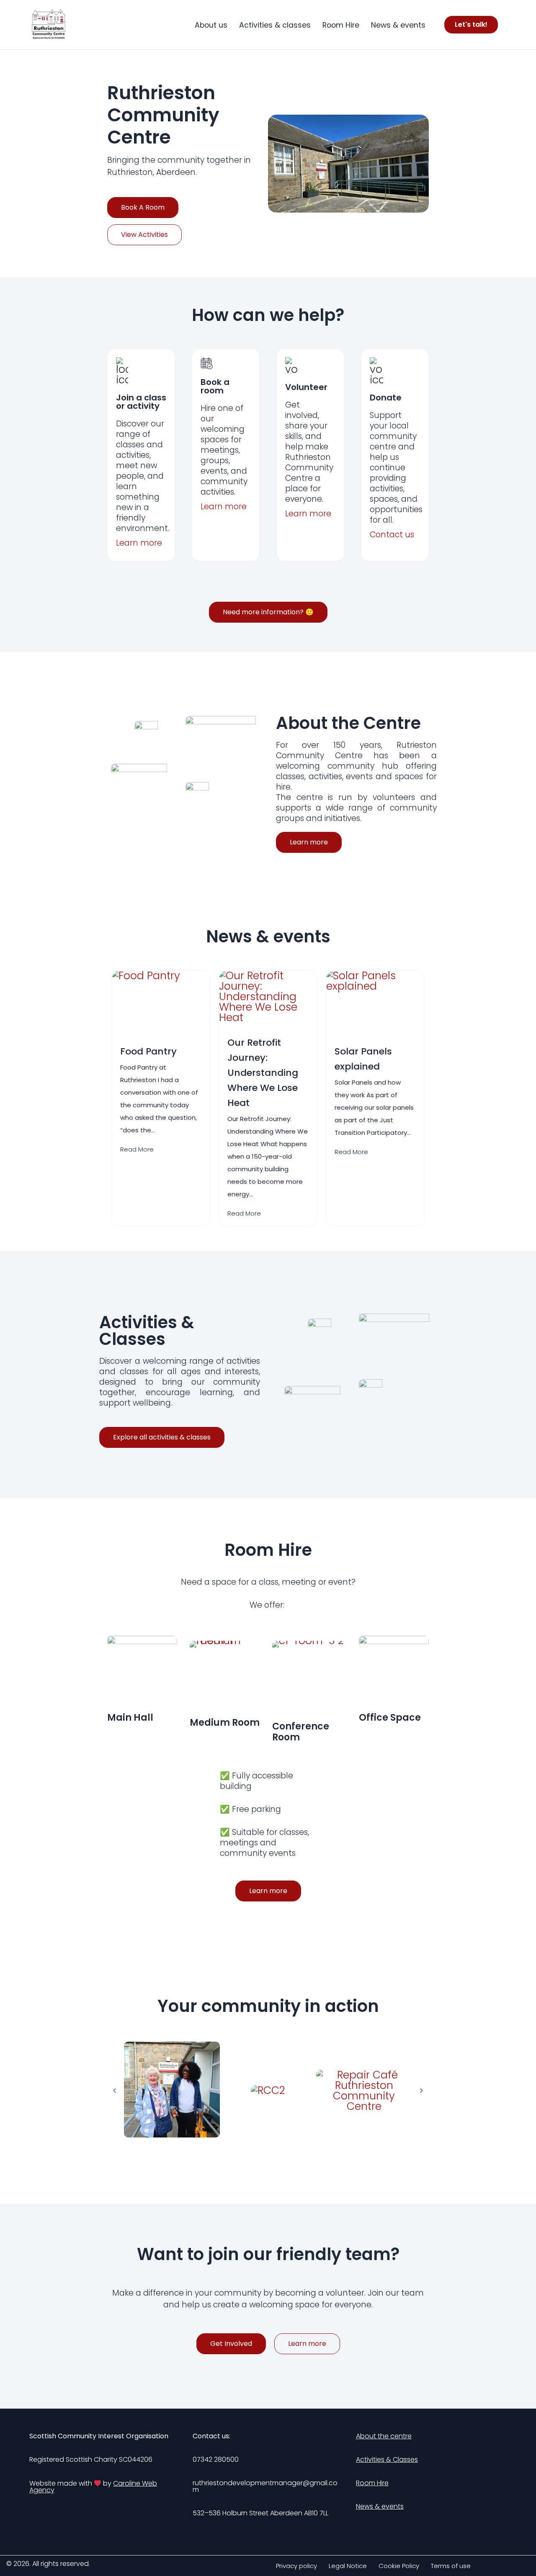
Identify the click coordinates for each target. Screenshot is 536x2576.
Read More (137, 1149)
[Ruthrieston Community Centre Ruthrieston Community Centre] (49, 25)
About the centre (384, 2436)
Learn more (224, 507)
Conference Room (301, 1732)
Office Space (390, 1718)
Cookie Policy (399, 2566)
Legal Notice (348, 2566)
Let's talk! (471, 24)
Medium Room (225, 1723)
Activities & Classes (387, 2459)
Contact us (392, 535)
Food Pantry (148, 1051)
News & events (398, 25)
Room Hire (341, 25)
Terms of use (451, 2566)
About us (211, 25)
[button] (115, 2090)
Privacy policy (296, 2566)
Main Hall (130, 1718)
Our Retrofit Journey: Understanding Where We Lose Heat (263, 1073)
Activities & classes (275, 25)
